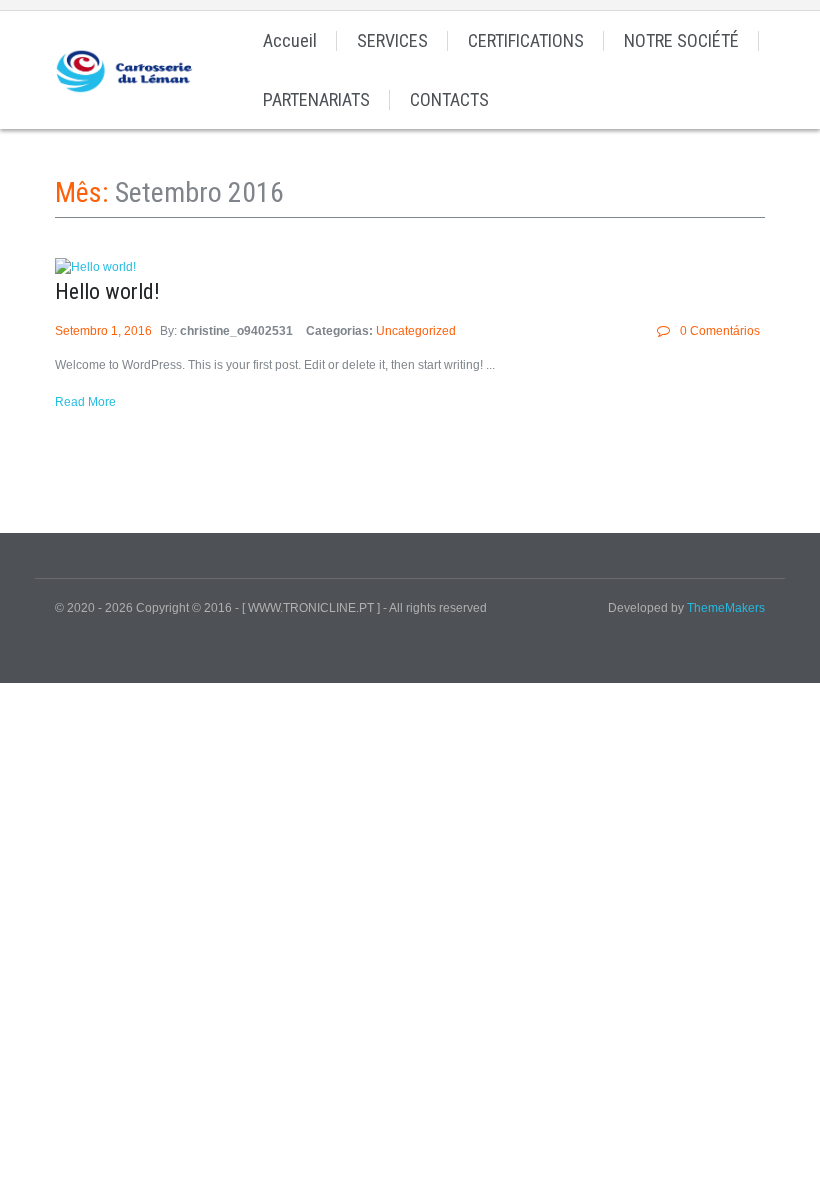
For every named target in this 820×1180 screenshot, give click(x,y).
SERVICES (392, 40)
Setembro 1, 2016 (105, 331)
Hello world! (107, 291)
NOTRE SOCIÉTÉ (681, 40)
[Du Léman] (128, 70)
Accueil (290, 40)
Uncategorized (416, 331)
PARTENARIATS (316, 99)
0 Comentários (720, 331)
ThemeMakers (726, 608)
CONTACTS (449, 99)
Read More (85, 402)
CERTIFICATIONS (526, 40)
